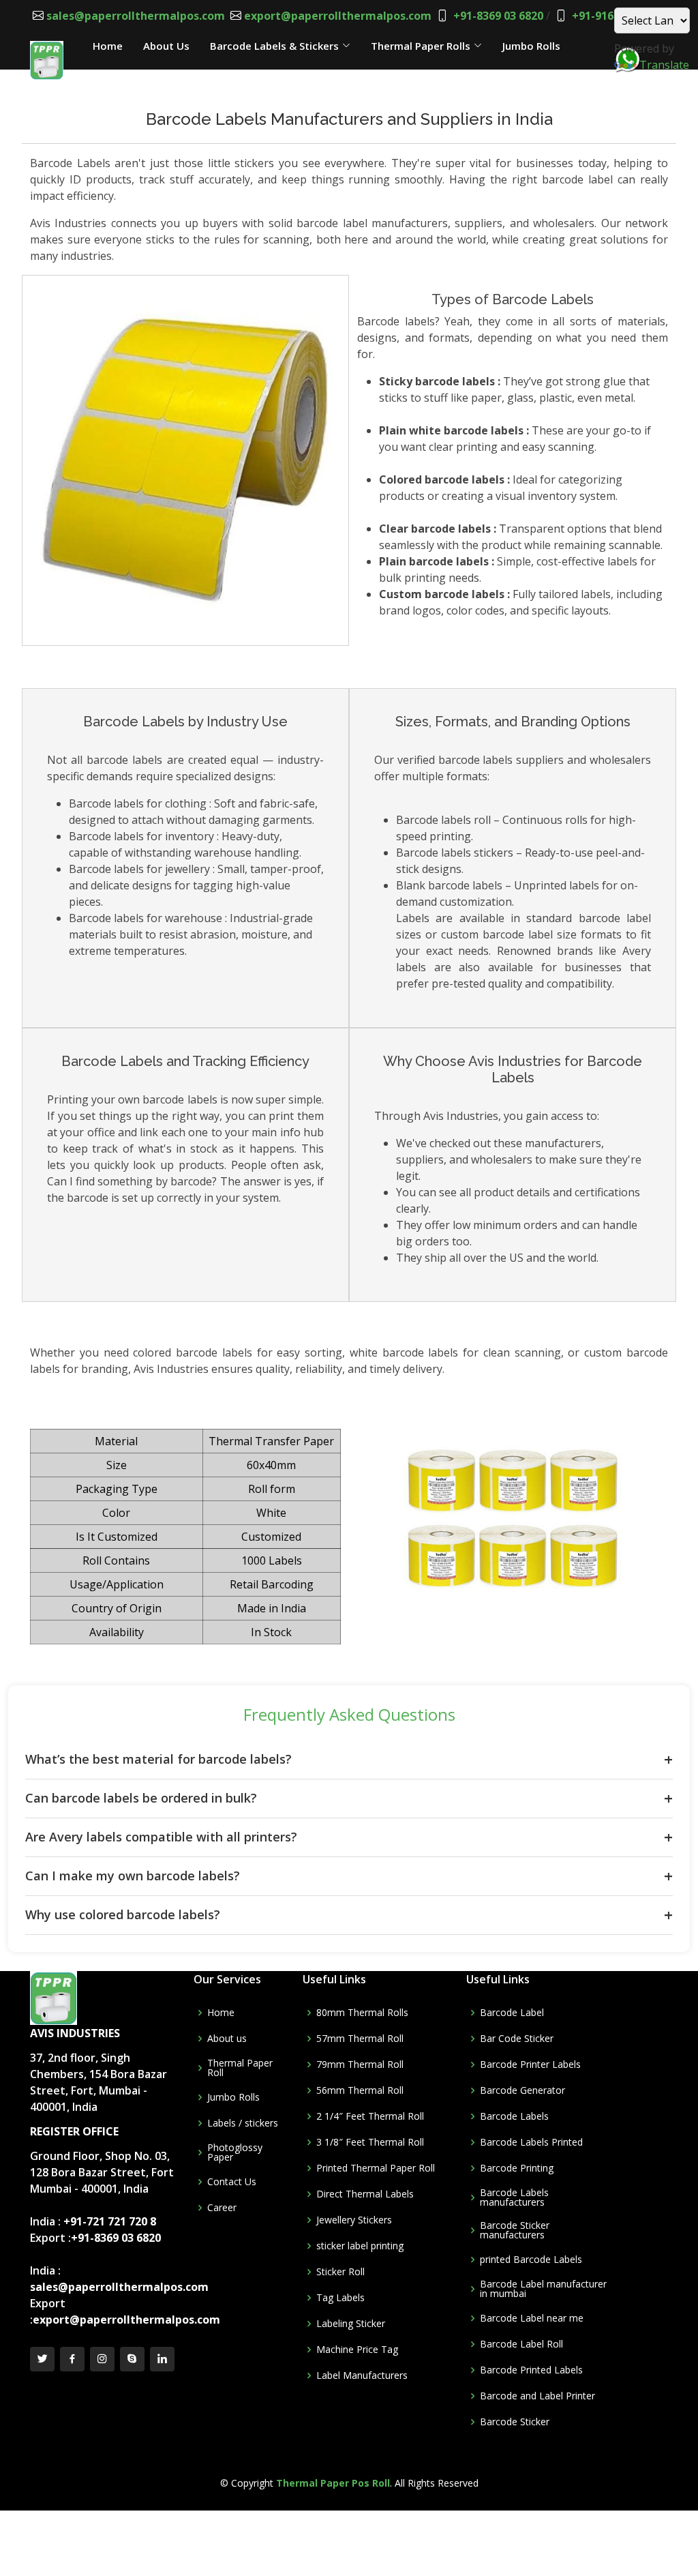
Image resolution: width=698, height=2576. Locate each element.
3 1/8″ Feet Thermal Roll (370, 2142)
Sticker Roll (340, 2272)
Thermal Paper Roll (240, 2068)
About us (227, 2039)
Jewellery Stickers (354, 2220)
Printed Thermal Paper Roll (376, 2168)
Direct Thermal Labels (365, 2194)
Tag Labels (340, 2298)
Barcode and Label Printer (537, 2396)
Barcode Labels (514, 2116)
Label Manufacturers (362, 2375)
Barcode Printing (517, 2168)
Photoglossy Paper (235, 2152)
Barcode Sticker (515, 2422)
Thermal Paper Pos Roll (333, 2483)
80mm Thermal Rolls (362, 2013)
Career (222, 2208)
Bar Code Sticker (517, 2039)
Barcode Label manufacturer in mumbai (543, 2289)
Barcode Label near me (532, 2318)
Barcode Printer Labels (530, 2064)
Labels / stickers (243, 2123)
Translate (664, 65)
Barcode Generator (522, 2090)
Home (221, 2013)
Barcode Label (512, 2013)
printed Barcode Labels (531, 2260)
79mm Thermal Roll (360, 2064)
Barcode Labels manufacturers (514, 2197)
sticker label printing (360, 2246)
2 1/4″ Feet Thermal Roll (370, 2116)
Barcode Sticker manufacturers (515, 2230)
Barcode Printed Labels (531, 2370)
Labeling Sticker (351, 2324)
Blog (181, 75)
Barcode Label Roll (521, 2344)
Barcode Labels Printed (531, 2142)
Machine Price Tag (357, 2350)
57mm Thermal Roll (360, 2039)
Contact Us (121, 75)
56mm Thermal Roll (360, 2090)
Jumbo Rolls (233, 2097)
